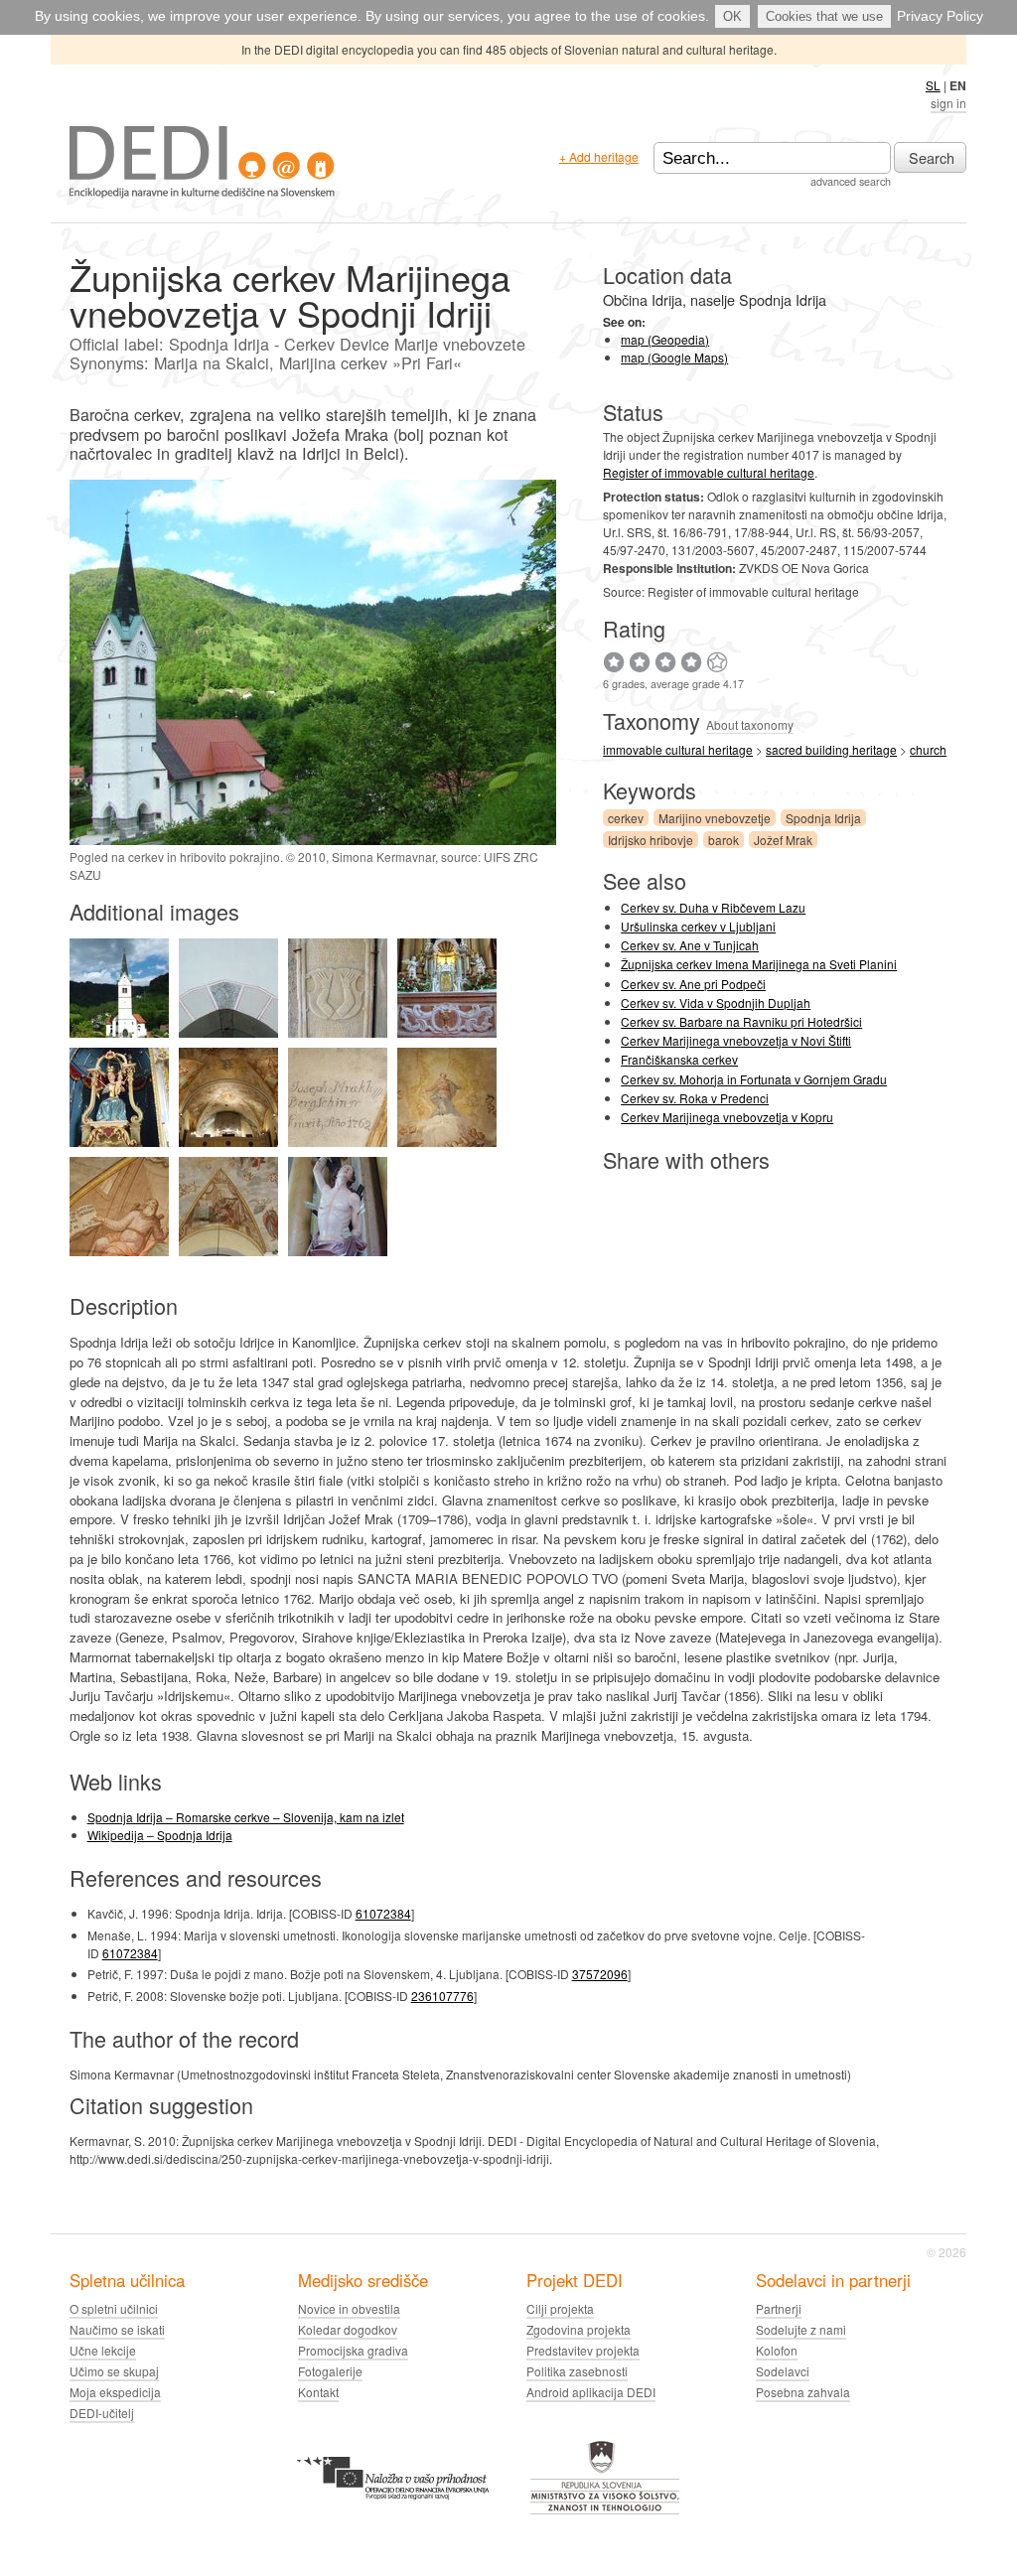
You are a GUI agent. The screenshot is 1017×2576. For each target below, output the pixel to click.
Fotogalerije (330, 2371)
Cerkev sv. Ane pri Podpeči (693, 984)
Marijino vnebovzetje (715, 818)
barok (724, 840)
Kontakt (318, 2392)
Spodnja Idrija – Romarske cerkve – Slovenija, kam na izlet (246, 1817)
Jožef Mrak (783, 840)
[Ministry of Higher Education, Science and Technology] (605, 2511)
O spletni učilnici (114, 2308)
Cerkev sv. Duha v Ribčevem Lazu (713, 907)
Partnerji (779, 2308)
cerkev (626, 818)
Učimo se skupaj (114, 2371)
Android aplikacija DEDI (591, 2392)
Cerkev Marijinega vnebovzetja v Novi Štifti (736, 1040)
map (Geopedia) (665, 339)
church (928, 749)
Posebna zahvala (803, 2392)
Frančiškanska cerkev (679, 1059)
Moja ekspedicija (115, 2392)
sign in (948, 103)
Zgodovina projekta (579, 2329)
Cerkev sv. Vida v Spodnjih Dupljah (716, 1002)
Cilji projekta (560, 2308)
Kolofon (777, 2350)
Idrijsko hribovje (651, 840)
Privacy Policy (940, 16)
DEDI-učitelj (102, 2413)
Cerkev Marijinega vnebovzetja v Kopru (727, 1117)
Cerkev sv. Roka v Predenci (695, 1098)
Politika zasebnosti (577, 2371)
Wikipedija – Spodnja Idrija (160, 1835)
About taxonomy (750, 724)
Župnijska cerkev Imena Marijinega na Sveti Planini (759, 964)
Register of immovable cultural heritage (709, 472)
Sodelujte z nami (801, 2329)
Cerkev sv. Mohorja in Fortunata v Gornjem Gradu (754, 1079)
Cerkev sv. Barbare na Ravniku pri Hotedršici (741, 1021)
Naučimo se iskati (117, 2329)
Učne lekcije (103, 2350)
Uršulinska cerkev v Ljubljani (698, 926)
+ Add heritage (599, 156)
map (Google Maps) (674, 357)
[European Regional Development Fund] (393, 2511)
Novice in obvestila (349, 2308)
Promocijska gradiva (353, 2350)
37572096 (600, 1974)
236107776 (442, 1996)
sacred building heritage (831, 749)
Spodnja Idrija (823, 818)
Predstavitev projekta (583, 2350)
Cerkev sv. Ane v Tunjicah (690, 945)
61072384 (383, 1913)
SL (933, 85)
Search (932, 157)
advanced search (851, 181)
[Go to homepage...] (202, 193)
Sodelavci (783, 2371)
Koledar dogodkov (348, 2329)
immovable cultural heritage (678, 749)
